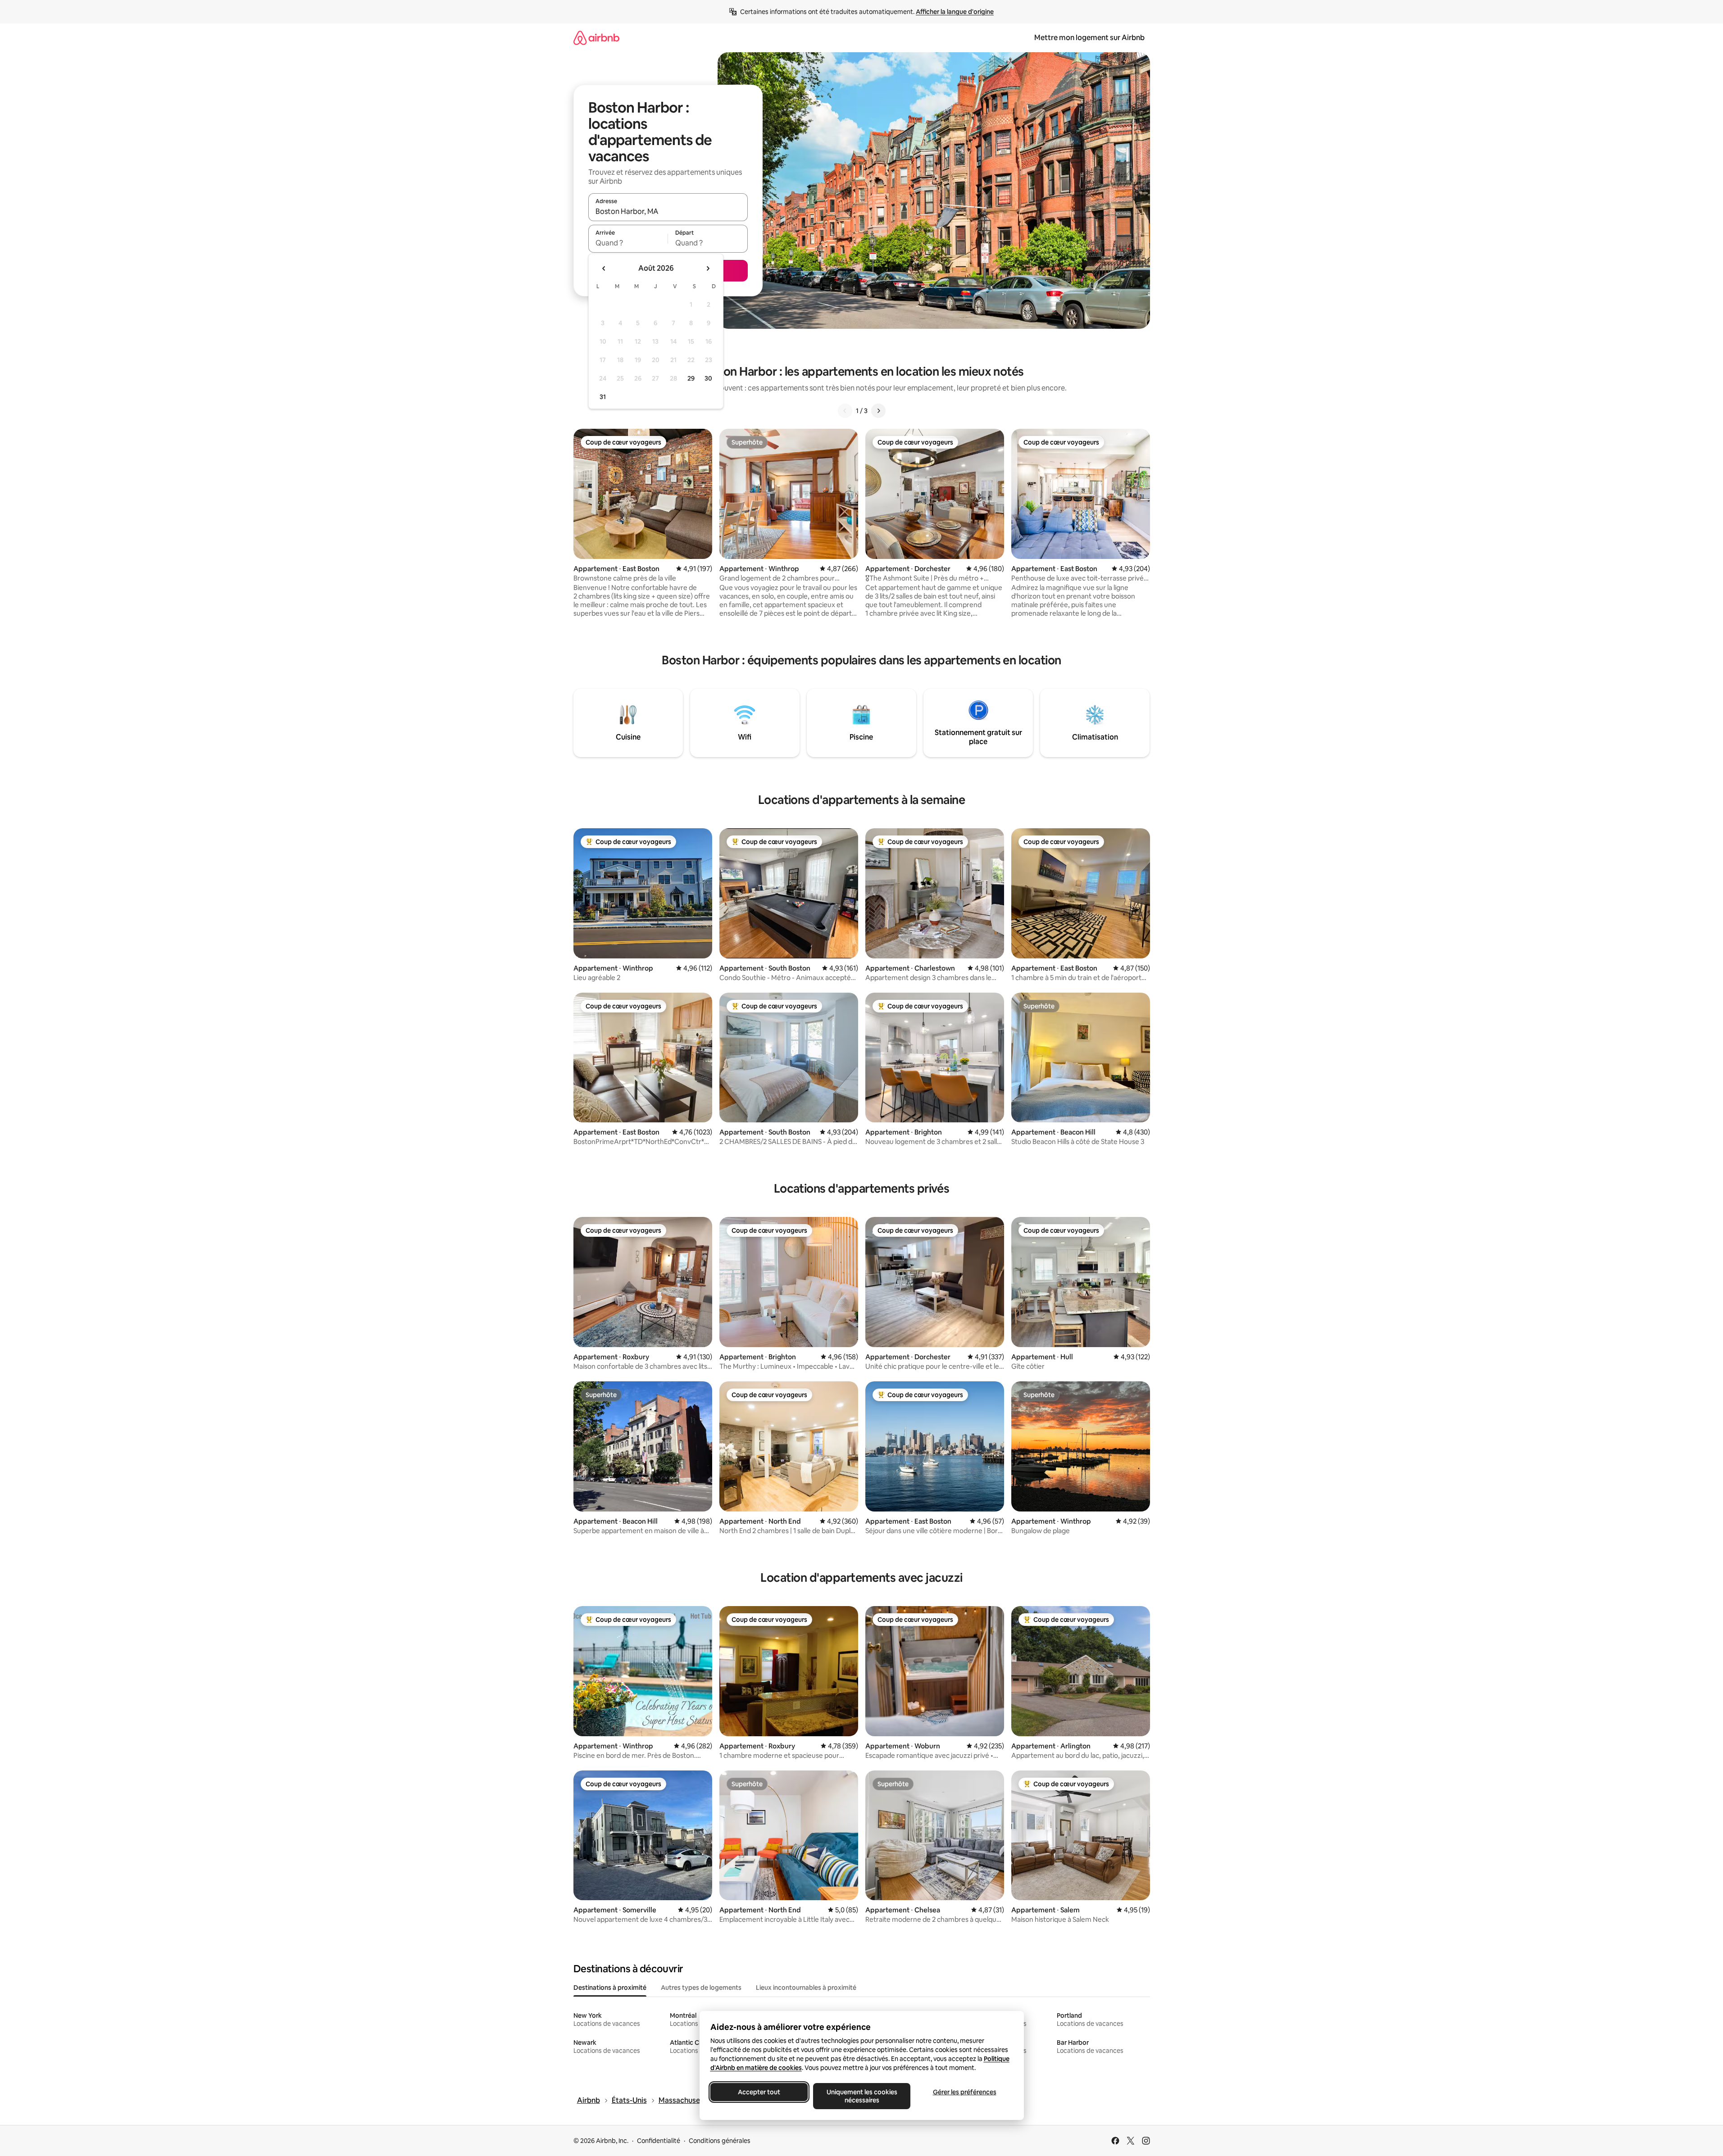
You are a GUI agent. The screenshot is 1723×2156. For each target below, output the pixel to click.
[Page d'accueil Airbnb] (596, 38)
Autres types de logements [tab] (701, 1988)
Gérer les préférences (964, 2092)
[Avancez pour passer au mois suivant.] (708, 268)
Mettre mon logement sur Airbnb (1089, 38)
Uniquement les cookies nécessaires (861, 2096)
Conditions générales (720, 2141)
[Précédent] (845, 411)
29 (691, 378)
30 (708, 378)
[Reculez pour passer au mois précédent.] (604, 268)
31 (603, 397)
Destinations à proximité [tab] (610, 1988)
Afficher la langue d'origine (955, 12)
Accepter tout (759, 2092)
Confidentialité (659, 2141)
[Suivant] (878, 411)
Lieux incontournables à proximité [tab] (806, 1988)
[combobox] (668, 211)
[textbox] (628, 243)
